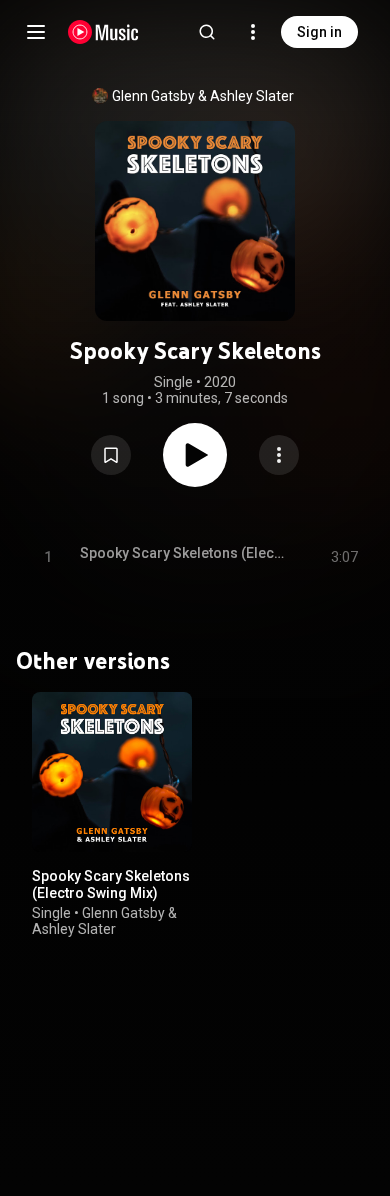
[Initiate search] (207, 32)
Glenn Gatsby (153, 96)
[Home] (103, 32)
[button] (111, 455)
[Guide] (36, 32)
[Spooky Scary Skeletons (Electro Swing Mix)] (112, 772)
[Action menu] (279, 455)
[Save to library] (111, 455)
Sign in (319, 32)
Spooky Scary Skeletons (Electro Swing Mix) (111, 884)
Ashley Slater (252, 96)
